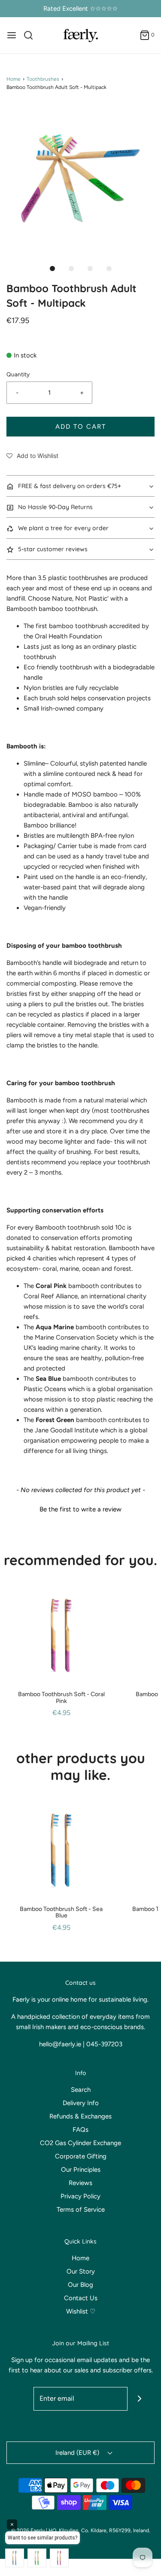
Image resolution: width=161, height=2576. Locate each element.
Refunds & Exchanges (80, 2116)
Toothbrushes (43, 79)
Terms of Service (81, 2210)
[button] (80, 179)
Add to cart (81, 427)
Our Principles (81, 2170)
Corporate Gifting (81, 2156)
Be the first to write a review (80, 1509)
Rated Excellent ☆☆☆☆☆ (80, 9)
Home (14, 79)
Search (81, 2090)
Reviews (80, 2183)
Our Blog (80, 2285)
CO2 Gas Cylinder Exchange (80, 2143)
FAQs (80, 2130)
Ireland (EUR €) (78, 2453)
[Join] (139, 2399)
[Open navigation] (12, 35)
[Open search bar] (32, 35)
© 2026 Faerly (28, 2530)
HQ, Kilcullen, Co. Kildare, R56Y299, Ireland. (99, 2530)
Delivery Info (81, 2103)
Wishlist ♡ (81, 2311)
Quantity (18, 374)
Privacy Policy (80, 2196)
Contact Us (81, 2298)
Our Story (81, 2271)
